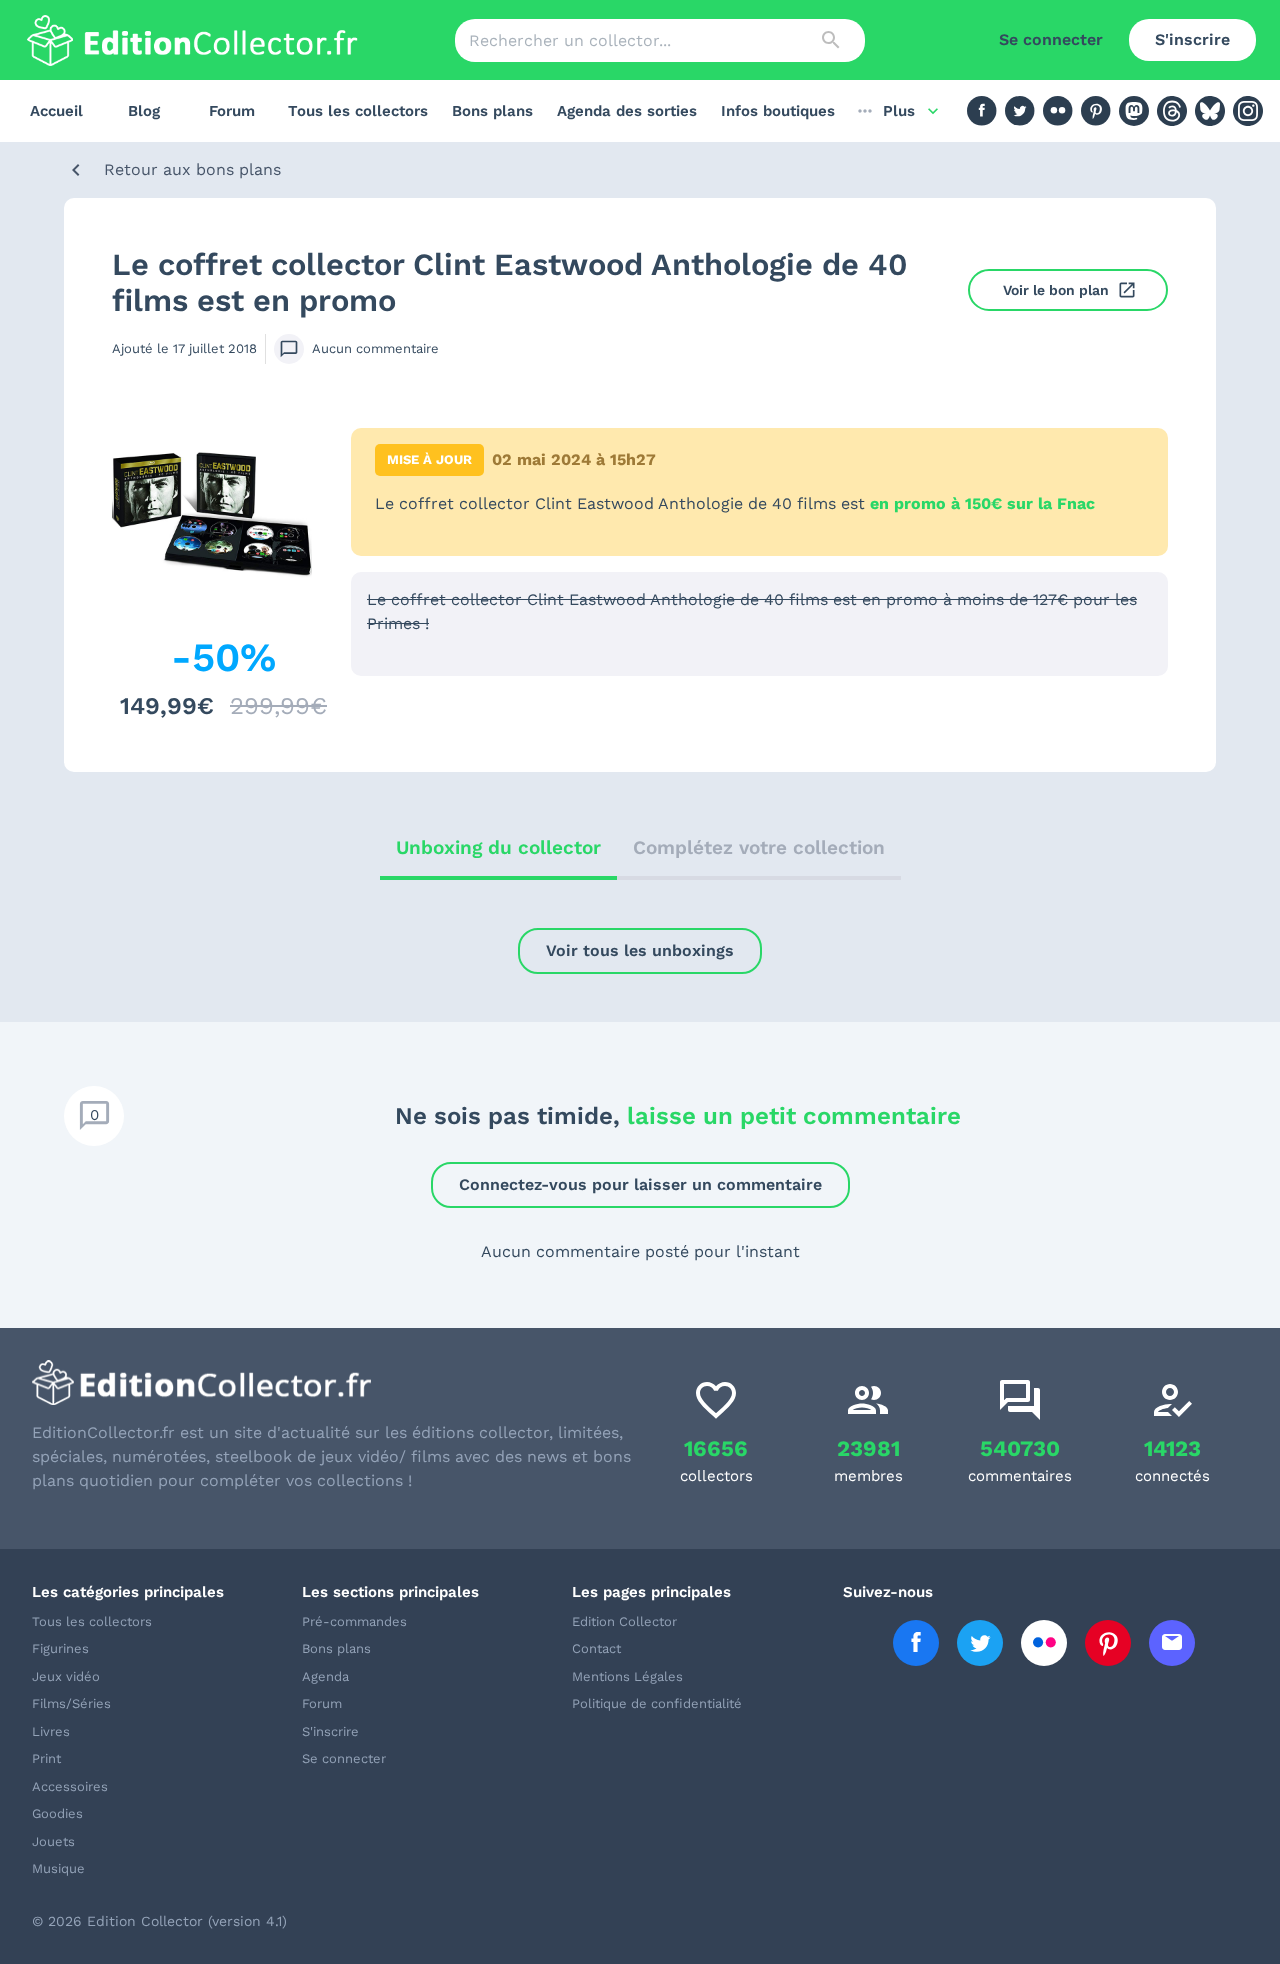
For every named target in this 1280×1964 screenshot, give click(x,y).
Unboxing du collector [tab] (498, 847)
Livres (51, 1731)
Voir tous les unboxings (640, 950)
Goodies (57, 1813)
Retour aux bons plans (192, 169)
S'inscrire (1192, 39)
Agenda (325, 1676)
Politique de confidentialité (657, 1703)
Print (46, 1758)
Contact (596, 1648)
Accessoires (70, 1786)
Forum (232, 111)
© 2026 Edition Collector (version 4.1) (159, 1921)
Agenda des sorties (627, 111)
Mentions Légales (627, 1676)
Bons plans (492, 111)
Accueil (56, 111)
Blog (144, 111)
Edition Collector (624, 1621)
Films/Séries (71, 1703)
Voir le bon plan (1056, 290)
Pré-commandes (354, 1621)
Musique (58, 1868)
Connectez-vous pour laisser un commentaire (640, 1184)
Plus (899, 111)
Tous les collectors (358, 111)
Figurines (60, 1648)
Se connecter (1051, 39)
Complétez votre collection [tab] (759, 847)
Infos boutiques (778, 111)
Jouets (53, 1841)
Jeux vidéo (66, 1676)
